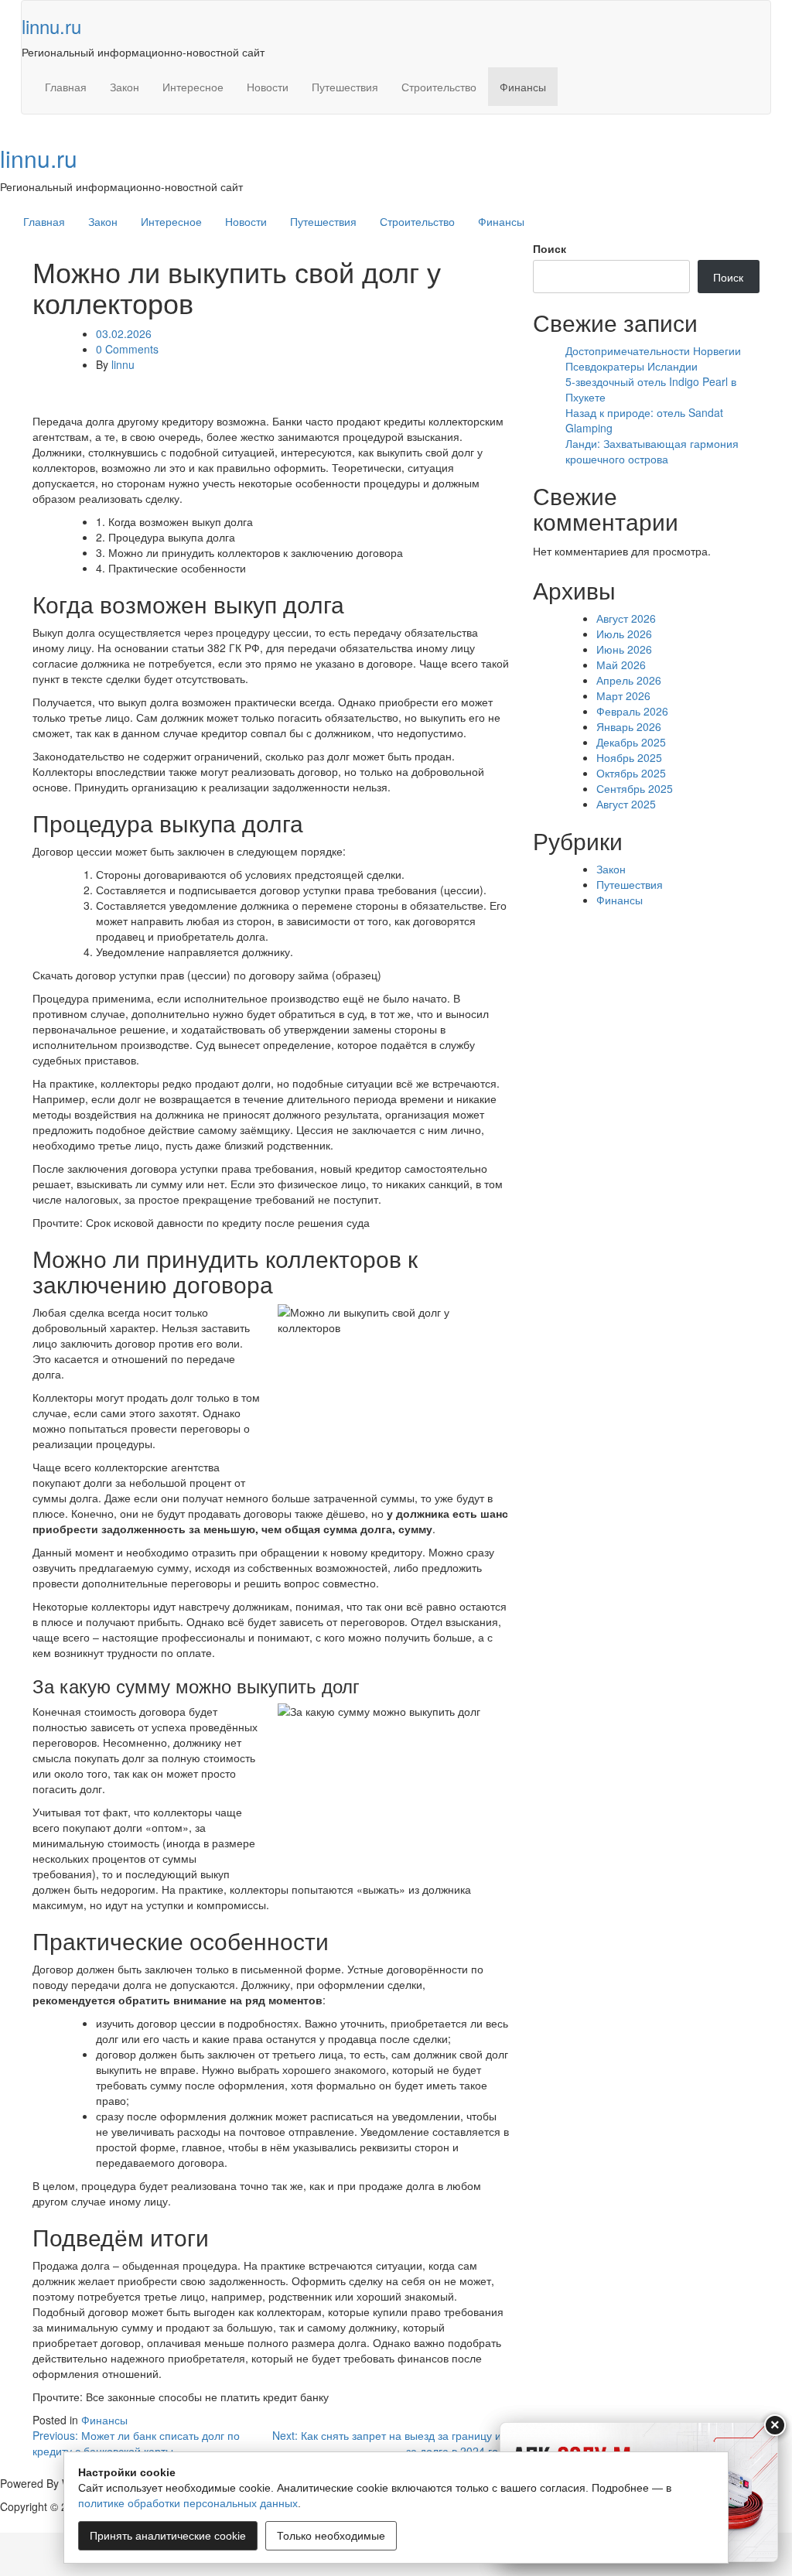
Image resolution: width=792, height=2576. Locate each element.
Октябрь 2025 (631, 773)
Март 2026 (623, 695)
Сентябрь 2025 (635, 788)
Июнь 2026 (624, 649)
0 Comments (127, 349)
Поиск (550, 248)
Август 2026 (626, 618)
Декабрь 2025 (631, 742)
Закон (125, 87)
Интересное (193, 87)
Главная (66, 87)
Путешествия (345, 87)
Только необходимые (331, 2536)
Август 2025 (626, 804)
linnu (123, 364)
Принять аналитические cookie (168, 2536)
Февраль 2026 (632, 711)
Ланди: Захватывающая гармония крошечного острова (652, 451)
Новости (268, 87)
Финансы (523, 87)
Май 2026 (621, 664)
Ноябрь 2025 (629, 757)
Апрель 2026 (629, 680)
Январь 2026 (629, 726)
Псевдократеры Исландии (632, 366)
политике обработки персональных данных (188, 2503)
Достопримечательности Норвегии (653, 350)
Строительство (439, 87)
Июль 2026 (624, 634)
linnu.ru (51, 26)
